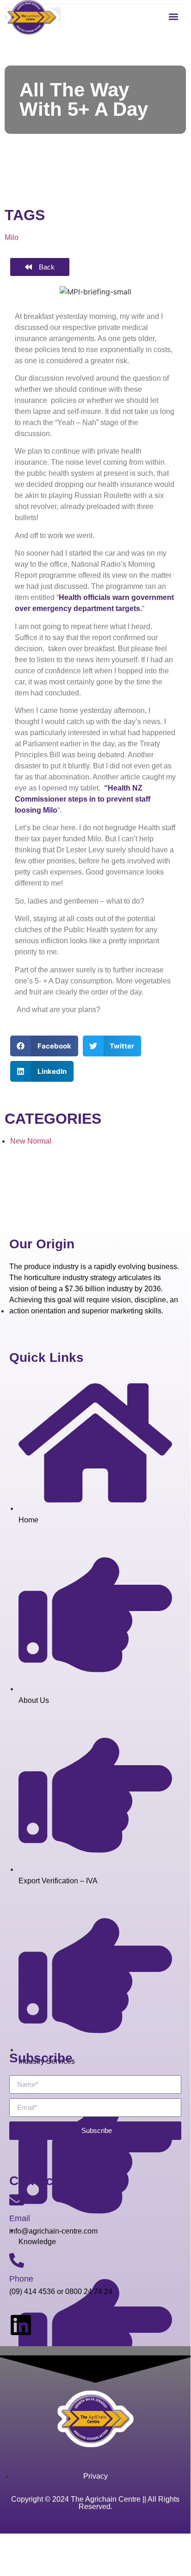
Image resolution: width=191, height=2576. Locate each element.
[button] (174, 16)
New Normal (31, 1141)
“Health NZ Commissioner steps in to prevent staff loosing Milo (83, 799)
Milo (12, 237)
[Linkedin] (21, 2325)
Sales (59, 2543)
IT (46, 2543)
